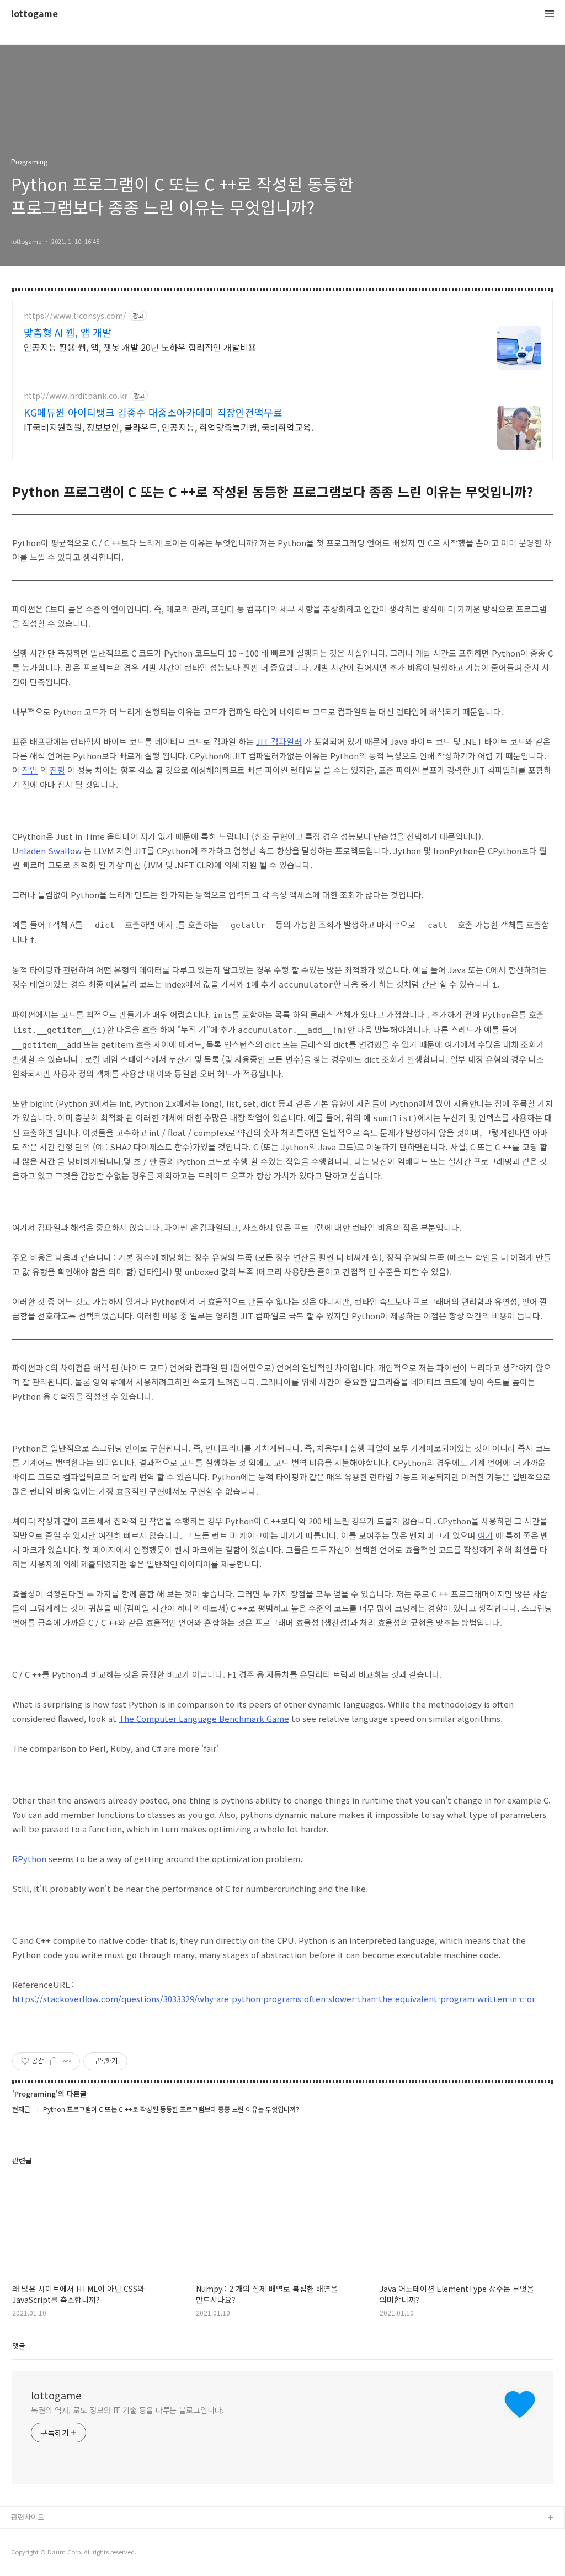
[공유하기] (54, 2061)
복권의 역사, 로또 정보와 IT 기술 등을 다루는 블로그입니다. (127, 2410)
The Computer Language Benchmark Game (204, 1718)
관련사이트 (28, 2517)
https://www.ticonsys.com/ (75, 316)
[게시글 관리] (68, 2061)
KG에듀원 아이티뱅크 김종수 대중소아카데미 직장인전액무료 (153, 412)
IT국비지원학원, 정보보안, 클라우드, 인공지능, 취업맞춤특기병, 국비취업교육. (169, 427)
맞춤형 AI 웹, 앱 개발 (68, 332)
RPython (29, 1858)
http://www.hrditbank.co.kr (76, 396)
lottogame (34, 14)
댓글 (19, 2346)
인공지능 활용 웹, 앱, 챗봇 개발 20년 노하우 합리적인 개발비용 (140, 347)
